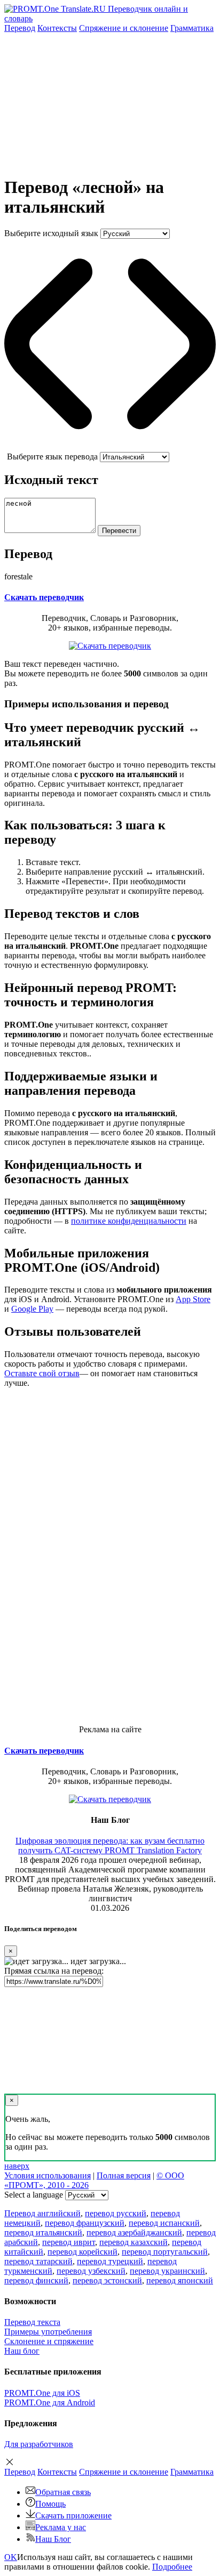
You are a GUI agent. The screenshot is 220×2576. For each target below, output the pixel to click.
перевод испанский (164, 2223)
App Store (193, 1299)
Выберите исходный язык (51, 233)
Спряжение (124, 28)
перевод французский (85, 2223)
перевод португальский (165, 2252)
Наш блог (22, 2351)
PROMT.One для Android (50, 2403)
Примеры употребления (48, 2332)
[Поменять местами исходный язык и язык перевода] (110, 447)
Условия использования (48, 2175)
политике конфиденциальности (129, 1221)
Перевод (20, 28)
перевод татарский (38, 2261)
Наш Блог (53, 2539)
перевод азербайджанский (134, 2232)
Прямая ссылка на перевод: (54, 1971)
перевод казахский (133, 2242)
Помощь (50, 2504)
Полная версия (124, 2175)
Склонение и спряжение (49, 2341)
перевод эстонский (107, 2280)
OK (11, 2557)
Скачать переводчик (44, 597)
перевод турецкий (110, 2261)
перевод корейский (82, 2252)
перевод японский (180, 2280)
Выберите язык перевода (52, 457)
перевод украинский (167, 2271)
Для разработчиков (39, 2444)
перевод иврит (69, 2242)
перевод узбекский (91, 2271)
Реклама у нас (61, 2527)
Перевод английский (42, 2213)
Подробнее (172, 2567)
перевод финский (36, 2280)
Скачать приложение (73, 2516)
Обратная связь (63, 2492)
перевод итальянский (43, 2232)
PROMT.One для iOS (42, 2393)
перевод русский (116, 2213)
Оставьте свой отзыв (42, 1373)
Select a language (34, 2195)
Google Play (32, 1309)
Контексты (57, 28)
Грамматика (192, 28)
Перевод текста (32, 2322)
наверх (17, 2166)
